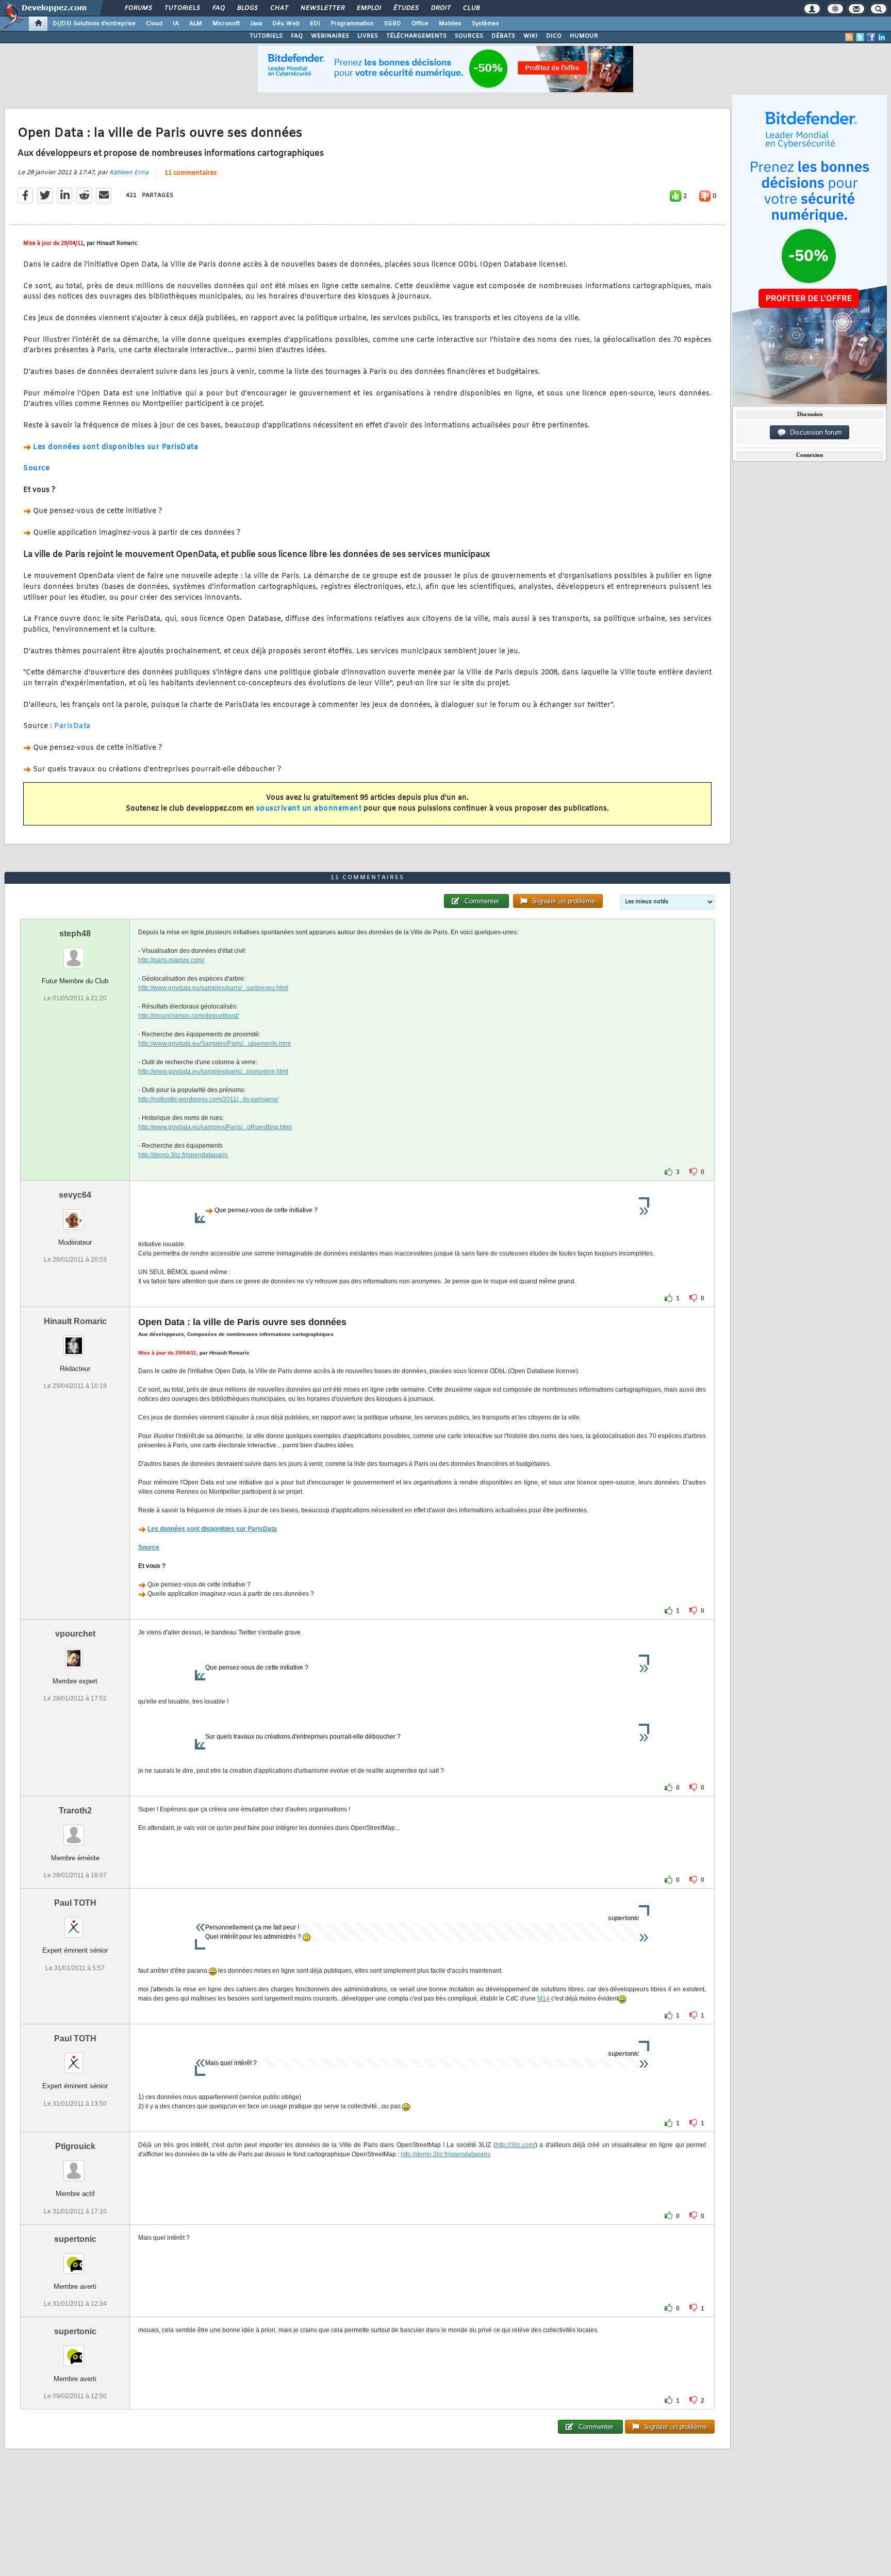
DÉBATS (503, 36)
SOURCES (469, 36)
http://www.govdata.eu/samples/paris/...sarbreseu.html (213, 988)
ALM (196, 24)
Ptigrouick (75, 2146)
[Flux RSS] (849, 37)
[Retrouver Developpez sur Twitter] (860, 37)
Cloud (154, 24)
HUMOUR (584, 36)
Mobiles (450, 24)
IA (176, 24)
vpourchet (75, 1634)
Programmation (352, 24)
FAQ (218, 8)
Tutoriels (182, 8)
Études (406, 8)
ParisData (72, 726)
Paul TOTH (75, 1903)
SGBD (393, 24)
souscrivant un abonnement (309, 809)
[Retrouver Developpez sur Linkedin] (882, 37)
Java (256, 24)
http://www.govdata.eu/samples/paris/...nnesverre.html (213, 1071)
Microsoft (226, 24)
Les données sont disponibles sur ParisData (115, 447)
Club (471, 8)
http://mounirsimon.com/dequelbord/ (188, 1016)
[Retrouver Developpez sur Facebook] (871, 37)
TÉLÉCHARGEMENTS (416, 36)
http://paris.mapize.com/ (171, 960)
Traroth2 (75, 1811)
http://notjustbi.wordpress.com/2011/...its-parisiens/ (208, 1099)
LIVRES (368, 36)
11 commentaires (191, 173)
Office (420, 24)
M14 (543, 1999)
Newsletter (322, 8)
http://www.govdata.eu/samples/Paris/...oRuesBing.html (215, 1127)
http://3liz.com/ (515, 2145)
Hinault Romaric (75, 1321)
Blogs (247, 8)
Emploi (368, 8)
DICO (554, 36)
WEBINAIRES (330, 36)
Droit (440, 8)
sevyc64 (75, 1195)
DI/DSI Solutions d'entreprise (94, 24)
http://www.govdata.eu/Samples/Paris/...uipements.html (214, 1044)
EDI (315, 24)
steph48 (75, 934)
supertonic (75, 2239)
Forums (138, 8)
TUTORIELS (266, 36)
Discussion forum (814, 432)
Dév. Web (286, 24)
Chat (279, 8)
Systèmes (485, 24)
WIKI (531, 36)
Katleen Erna (129, 173)
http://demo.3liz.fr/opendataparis (183, 1155)
